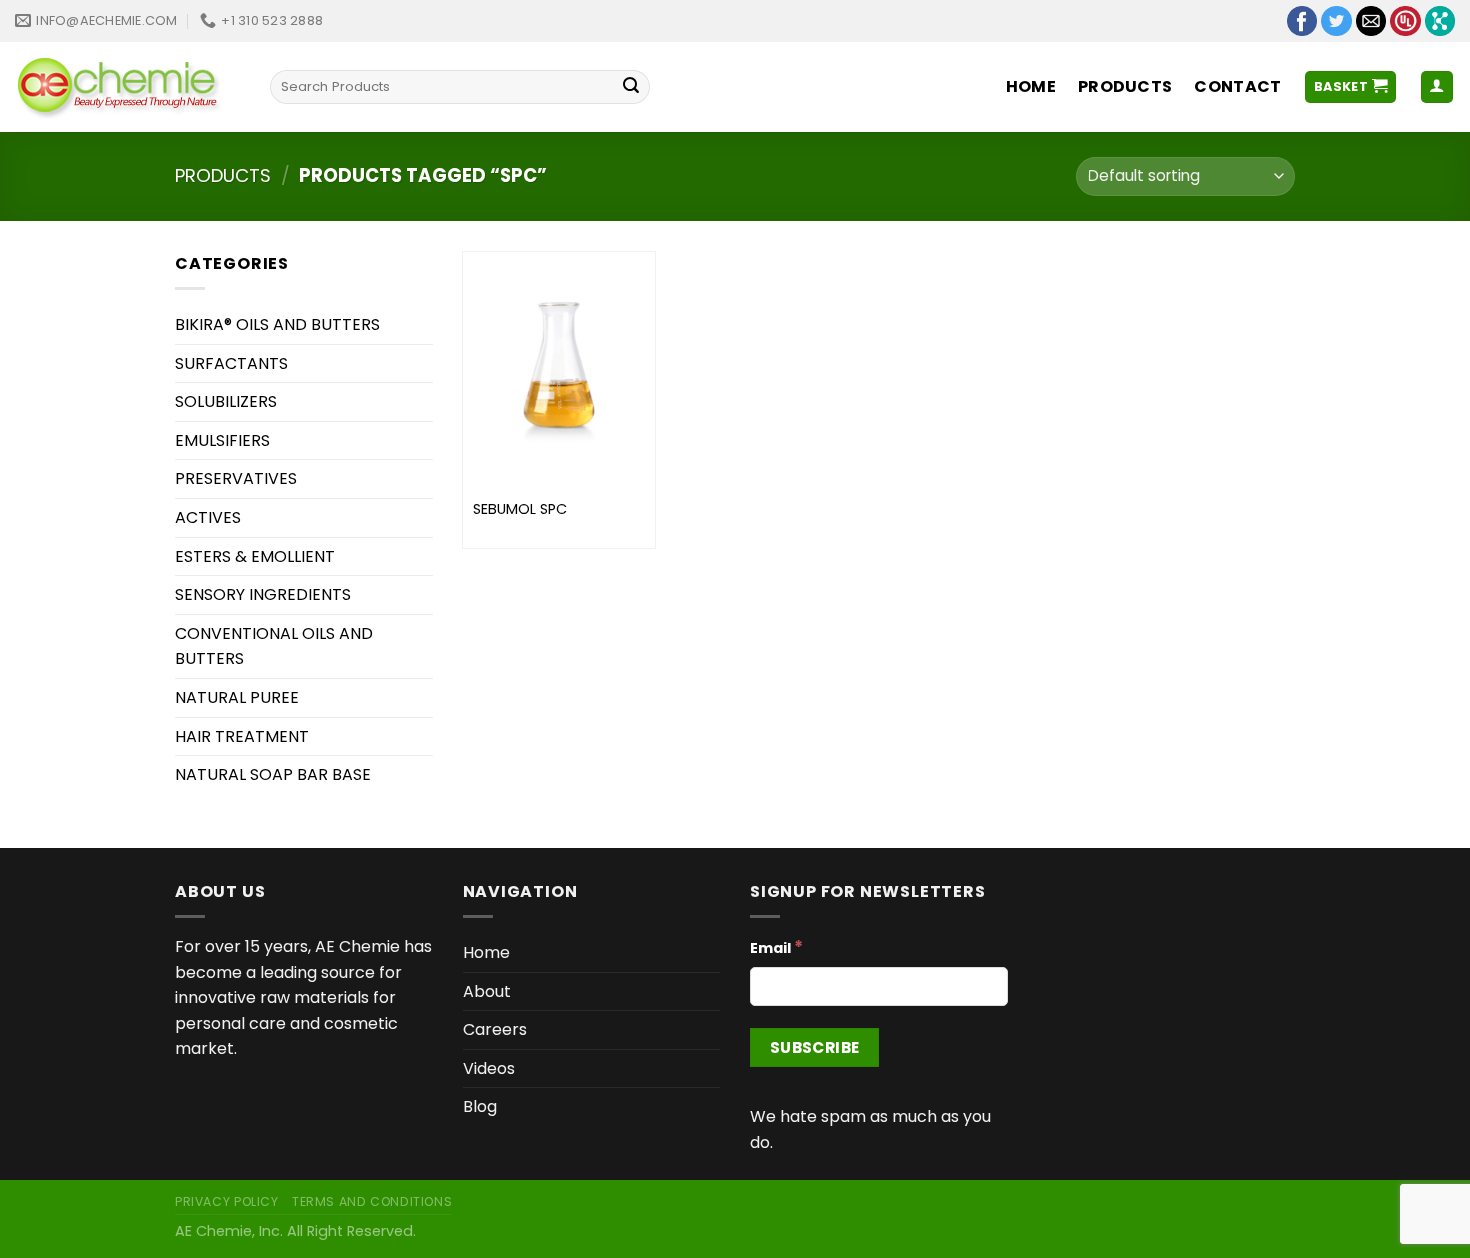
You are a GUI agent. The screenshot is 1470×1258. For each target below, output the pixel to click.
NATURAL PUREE (237, 697)
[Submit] (631, 87)
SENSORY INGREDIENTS (263, 594)
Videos (489, 1068)
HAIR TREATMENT (242, 736)
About (487, 991)
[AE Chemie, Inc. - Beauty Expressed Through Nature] (127, 87)
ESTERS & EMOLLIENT (255, 556)
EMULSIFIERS (222, 440)
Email (776, 947)
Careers (495, 1029)
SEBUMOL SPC (520, 509)
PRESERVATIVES (236, 478)
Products (1125, 86)
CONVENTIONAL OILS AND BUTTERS (274, 646)
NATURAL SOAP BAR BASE (273, 774)
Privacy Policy (227, 1201)
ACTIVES (208, 517)
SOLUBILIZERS (226, 401)
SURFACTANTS (231, 363)
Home (1031, 86)
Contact (1237, 86)
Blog (480, 1106)
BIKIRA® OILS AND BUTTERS (277, 324)
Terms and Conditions (372, 1201)
